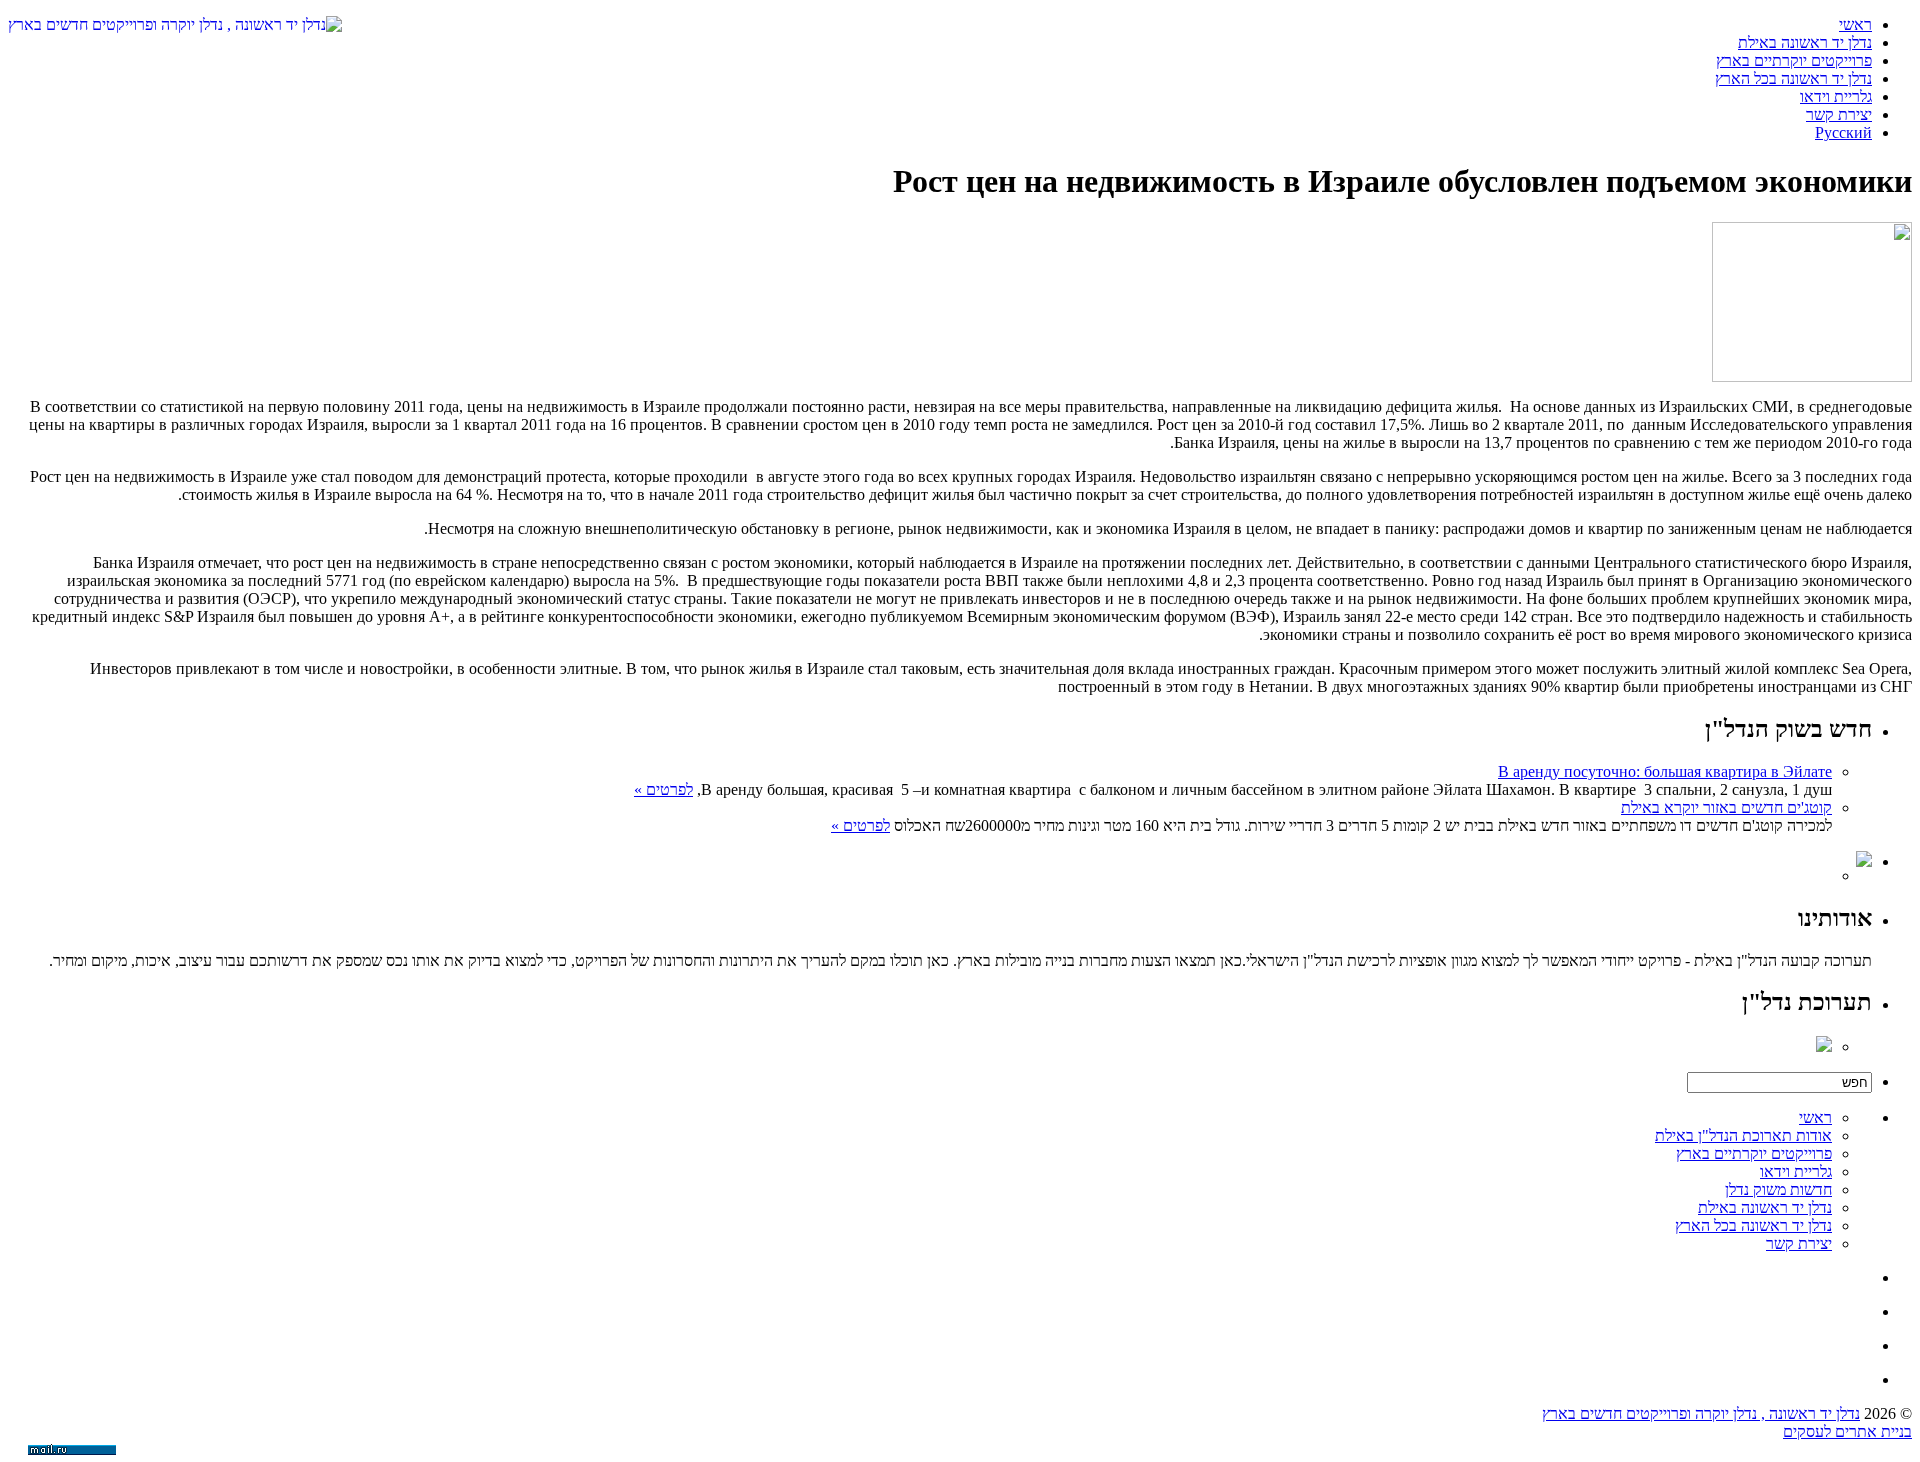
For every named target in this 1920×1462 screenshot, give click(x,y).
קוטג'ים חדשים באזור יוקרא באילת (1726, 807)
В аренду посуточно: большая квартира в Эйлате (1665, 771)
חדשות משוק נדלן (1778, 1189)
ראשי (1855, 24)
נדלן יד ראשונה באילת (1805, 42)
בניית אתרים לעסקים (1847, 1431)
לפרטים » (663, 789)
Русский (1843, 132)
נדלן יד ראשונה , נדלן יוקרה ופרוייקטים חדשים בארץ (1701, 1413)
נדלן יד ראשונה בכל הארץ (1793, 78)
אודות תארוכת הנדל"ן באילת (1743, 1135)
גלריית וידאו (1836, 96)
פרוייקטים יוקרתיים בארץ (1794, 60)
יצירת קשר (1839, 114)
